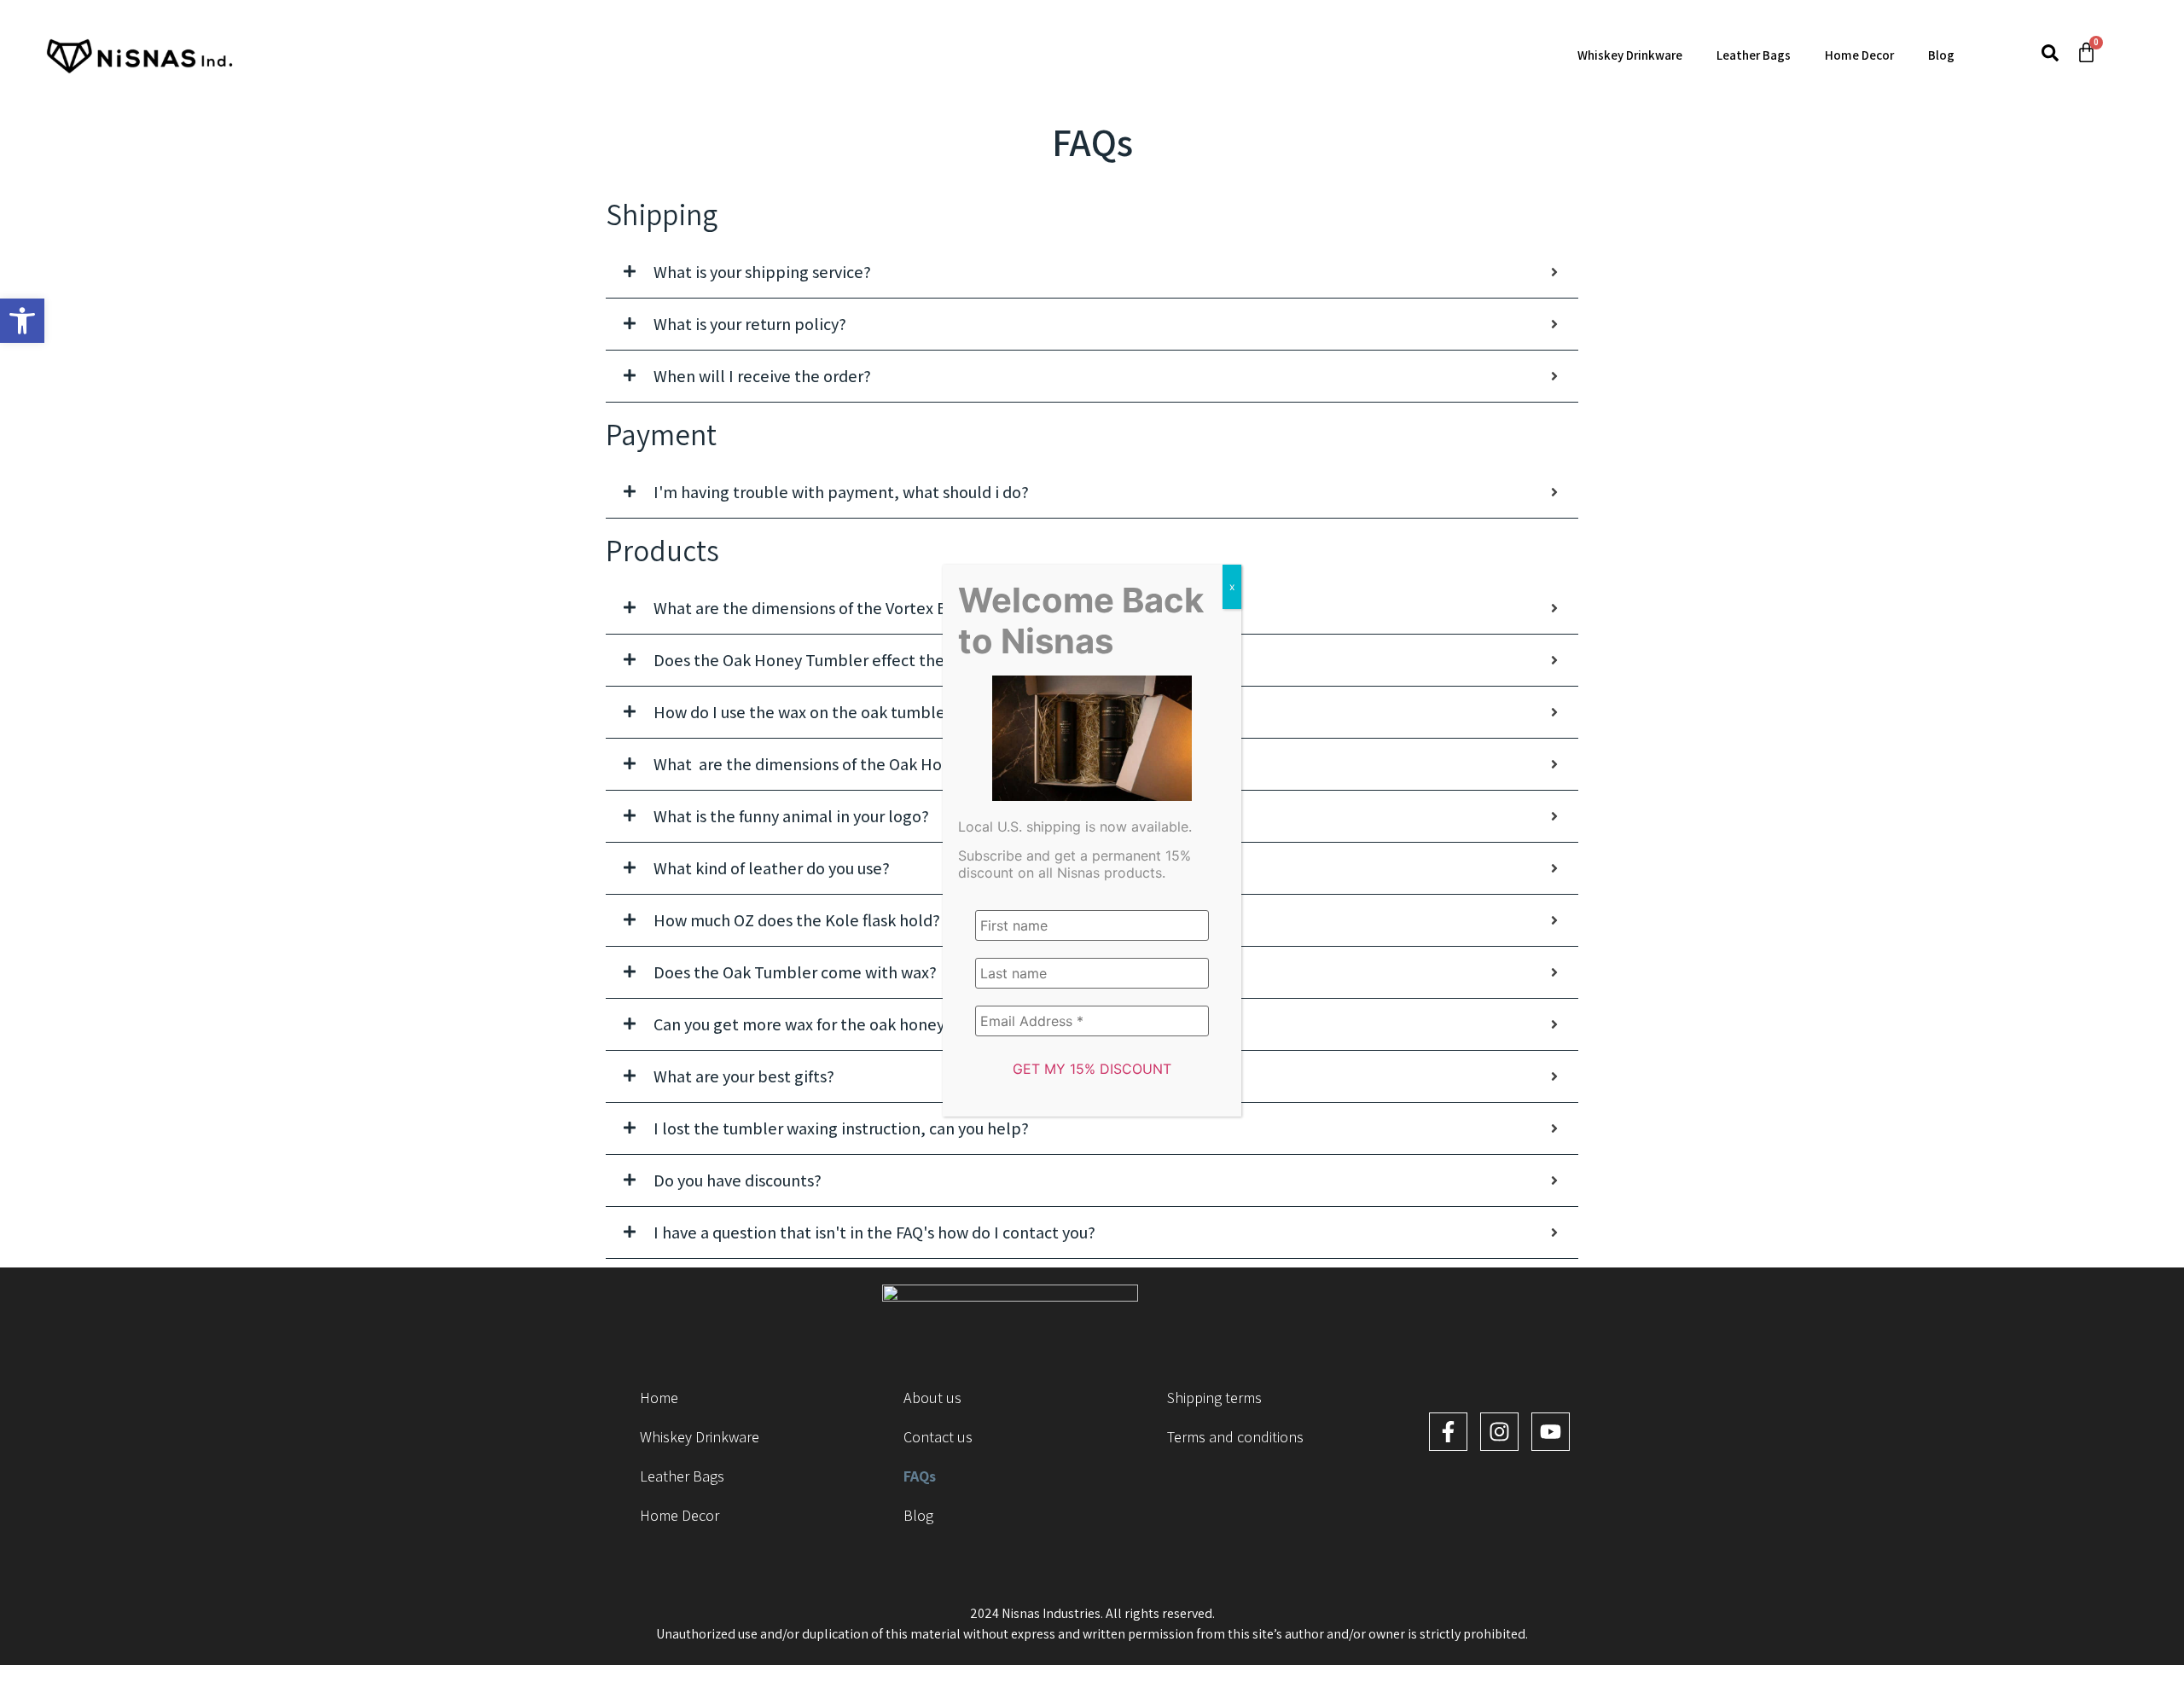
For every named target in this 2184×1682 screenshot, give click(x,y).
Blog (1941, 55)
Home (659, 1398)
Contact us (938, 1437)
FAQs (920, 1476)
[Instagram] (1499, 1432)
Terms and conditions (1235, 1437)
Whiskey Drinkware (1630, 55)
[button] (22, 321)
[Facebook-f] (1448, 1432)
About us (932, 1398)
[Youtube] (1551, 1432)
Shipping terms (1214, 1398)
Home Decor (1859, 55)
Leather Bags (1754, 55)
